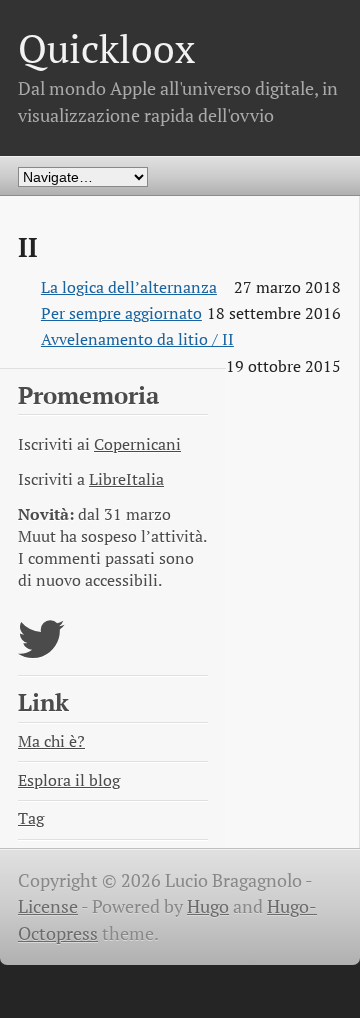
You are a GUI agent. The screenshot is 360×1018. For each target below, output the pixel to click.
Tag (31, 818)
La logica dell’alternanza (129, 287)
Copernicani (137, 444)
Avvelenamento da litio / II (137, 339)
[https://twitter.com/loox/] (41, 651)
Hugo (208, 906)
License (48, 906)
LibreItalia (126, 479)
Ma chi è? (51, 741)
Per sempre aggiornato (121, 313)
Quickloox (106, 48)
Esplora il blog (69, 780)
